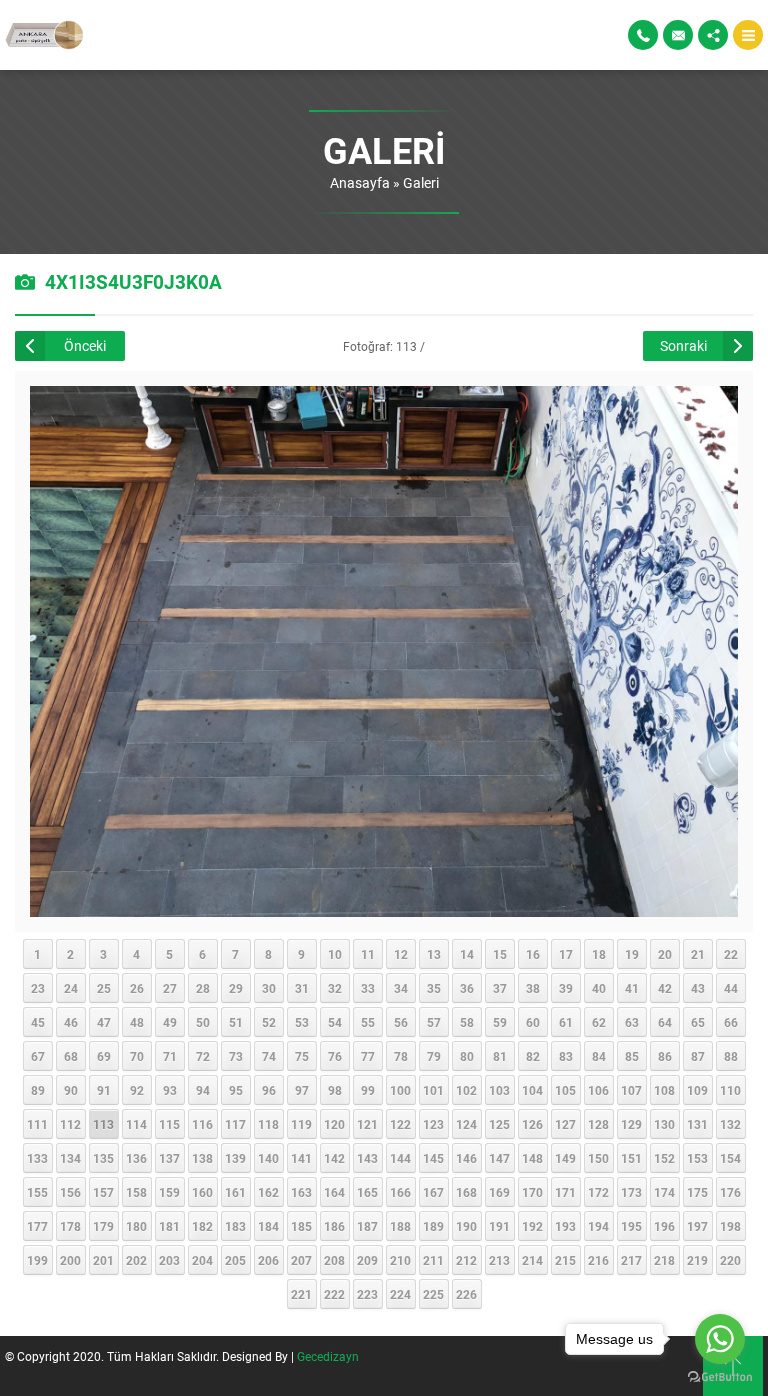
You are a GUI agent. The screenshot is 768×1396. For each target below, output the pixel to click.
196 (664, 1226)
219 (697, 1260)
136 (136, 1158)
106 (598, 1090)
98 (335, 1090)
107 (631, 1090)
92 (137, 1090)
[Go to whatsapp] (720, 1339)
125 (499, 1124)
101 (433, 1090)
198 (730, 1226)
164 (334, 1192)
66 (731, 1022)
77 (368, 1056)
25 (104, 988)
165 (367, 1192)
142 (334, 1158)
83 (566, 1056)
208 (334, 1260)
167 (433, 1192)
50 (203, 1022)
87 (698, 1056)
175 (697, 1192)
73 (236, 1056)
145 (433, 1158)
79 (434, 1056)
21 (698, 954)
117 (235, 1124)
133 (37, 1158)
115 (169, 1124)
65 (698, 1022)
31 (302, 988)
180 (136, 1226)
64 (665, 1022)
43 (698, 988)
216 (598, 1260)
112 (70, 1124)
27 (170, 988)
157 (103, 1192)
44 (731, 988)
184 (268, 1226)
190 (466, 1226)
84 (599, 1056)
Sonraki (683, 345)
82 (533, 1056)
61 (566, 1022)
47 (104, 1022)
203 (169, 1260)
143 (367, 1158)
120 (334, 1124)
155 (37, 1192)
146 (466, 1158)
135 (103, 1158)
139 (235, 1158)
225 (433, 1294)
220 (730, 1260)
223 (367, 1294)
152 (664, 1158)
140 (268, 1158)
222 (334, 1294)
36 (467, 988)
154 (730, 1158)
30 (269, 988)
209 (367, 1260)
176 (730, 1192)
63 (632, 1022)
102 (466, 1090)
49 (170, 1022)
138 (202, 1158)
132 (730, 1124)
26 (137, 988)
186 (334, 1226)
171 (565, 1192)
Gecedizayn (328, 1356)
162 (268, 1192)
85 (632, 1056)
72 (203, 1056)
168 (466, 1192)
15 (500, 954)
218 (664, 1260)
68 (71, 1056)
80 (467, 1056)
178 (70, 1226)
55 (368, 1022)
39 (566, 988)
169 (499, 1192)
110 (730, 1090)
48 (137, 1022)
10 (335, 954)
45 (38, 1022)
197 (697, 1226)
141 (301, 1158)
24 (71, 988)
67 (38, 1056)
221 (301, 1294)
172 (598, 1192)
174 (664, 1192)
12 (401, 954)
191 (499, 1226)
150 (598, 1158)
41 (632, 988)
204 (202, 1260)
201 (103, 1260)
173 (631, 1192)
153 (697, 1158)
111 (37, 1124)
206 (268, 1260)
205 (235, 1260)
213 (499, 1260)
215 (565, 1260)
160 (202, 1192)
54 (335, 1022)
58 (467, 1022)
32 (335, 988)
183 (235, 1226)
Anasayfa (360, 182)
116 (202, 1124)
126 (532, 1124)
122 (400, 1124)
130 (664, 1124)
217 (631, 1260)
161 (235, 1192)
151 (631, 1158)
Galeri (421, 182)
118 (268, 1124)
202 (136, 1260)
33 (368, 988)
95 (236, 1090)
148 (532, 1158)
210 (400, 1260)
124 (466, 1124)
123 (433, 1124)
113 (103, 1124)
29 (236, 988)
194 (598, 1226)
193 (565, 1226)
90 (71, 1090)
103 (499, 1090)
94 (203, 1090)
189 (433, 1226)
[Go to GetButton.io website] (720, 1376)
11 (368, 954)
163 (301, 1192)
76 (335, 1056)
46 (71, 1022)
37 (500, 988)
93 (170, 1090)
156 (70, 1192)
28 (203, 988)
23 (38, 988)
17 (566, 954)
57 (434, 1022)
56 (401, 1022)
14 (467, 954)
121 (367, 1124)
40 (599, 988)
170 (532, 1192)
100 (400, 1090)
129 (631, 1124)
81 (500, 1056)
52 (269, 1022)
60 (533, 1022)
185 (301, 1226)
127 (565, 1124)
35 (434, 988)
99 (368, 1090)
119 (301, 1124)
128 (598, 1124)
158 (136, 1192)
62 (599, 1022)
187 (367, 1226)
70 (137, 1056)
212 (466, 1260)
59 (500, 1022)
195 (631, 1226)
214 (532, 1260)
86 (665, 1056)
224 (400, 1294)
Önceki (85, 345)
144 (400, 1158)
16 (533, 954)
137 (169, 1158)
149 (565, 1158)
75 (302, 1056)
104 (532, 1090)
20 (665, 954)
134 (70, 1158)
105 (565, 1090)
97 (302, 1090)
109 (697, 1090)
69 (104, 1056)
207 (301, 1260)
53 (302, 1022)
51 (236, 1022)
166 (400, 1192)
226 (466, 1294)
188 (400, 1226)
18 (599, 954)
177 (37, 1226)
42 (665, 988)
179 (103, 1226)
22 (731, 954)
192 (532, 1226)
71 (170, 1056)
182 (202, 1226)
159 (169, 1192)
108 (664, 1090)
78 (401, 1056)
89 (38, 1090)
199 (37, 1260)
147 (499, 1158)
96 (269, 1090)
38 (533, 988)
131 (697, 1124)
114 (136, 1124)
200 (70, 1260)
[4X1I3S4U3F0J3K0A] (384, 907)
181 (169, 1226)
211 (433, 1260)
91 (104, 1090)
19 (632, 954)
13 (434, 954)
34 (401, 988)
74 (269, 1056)
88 (731, 1056)
